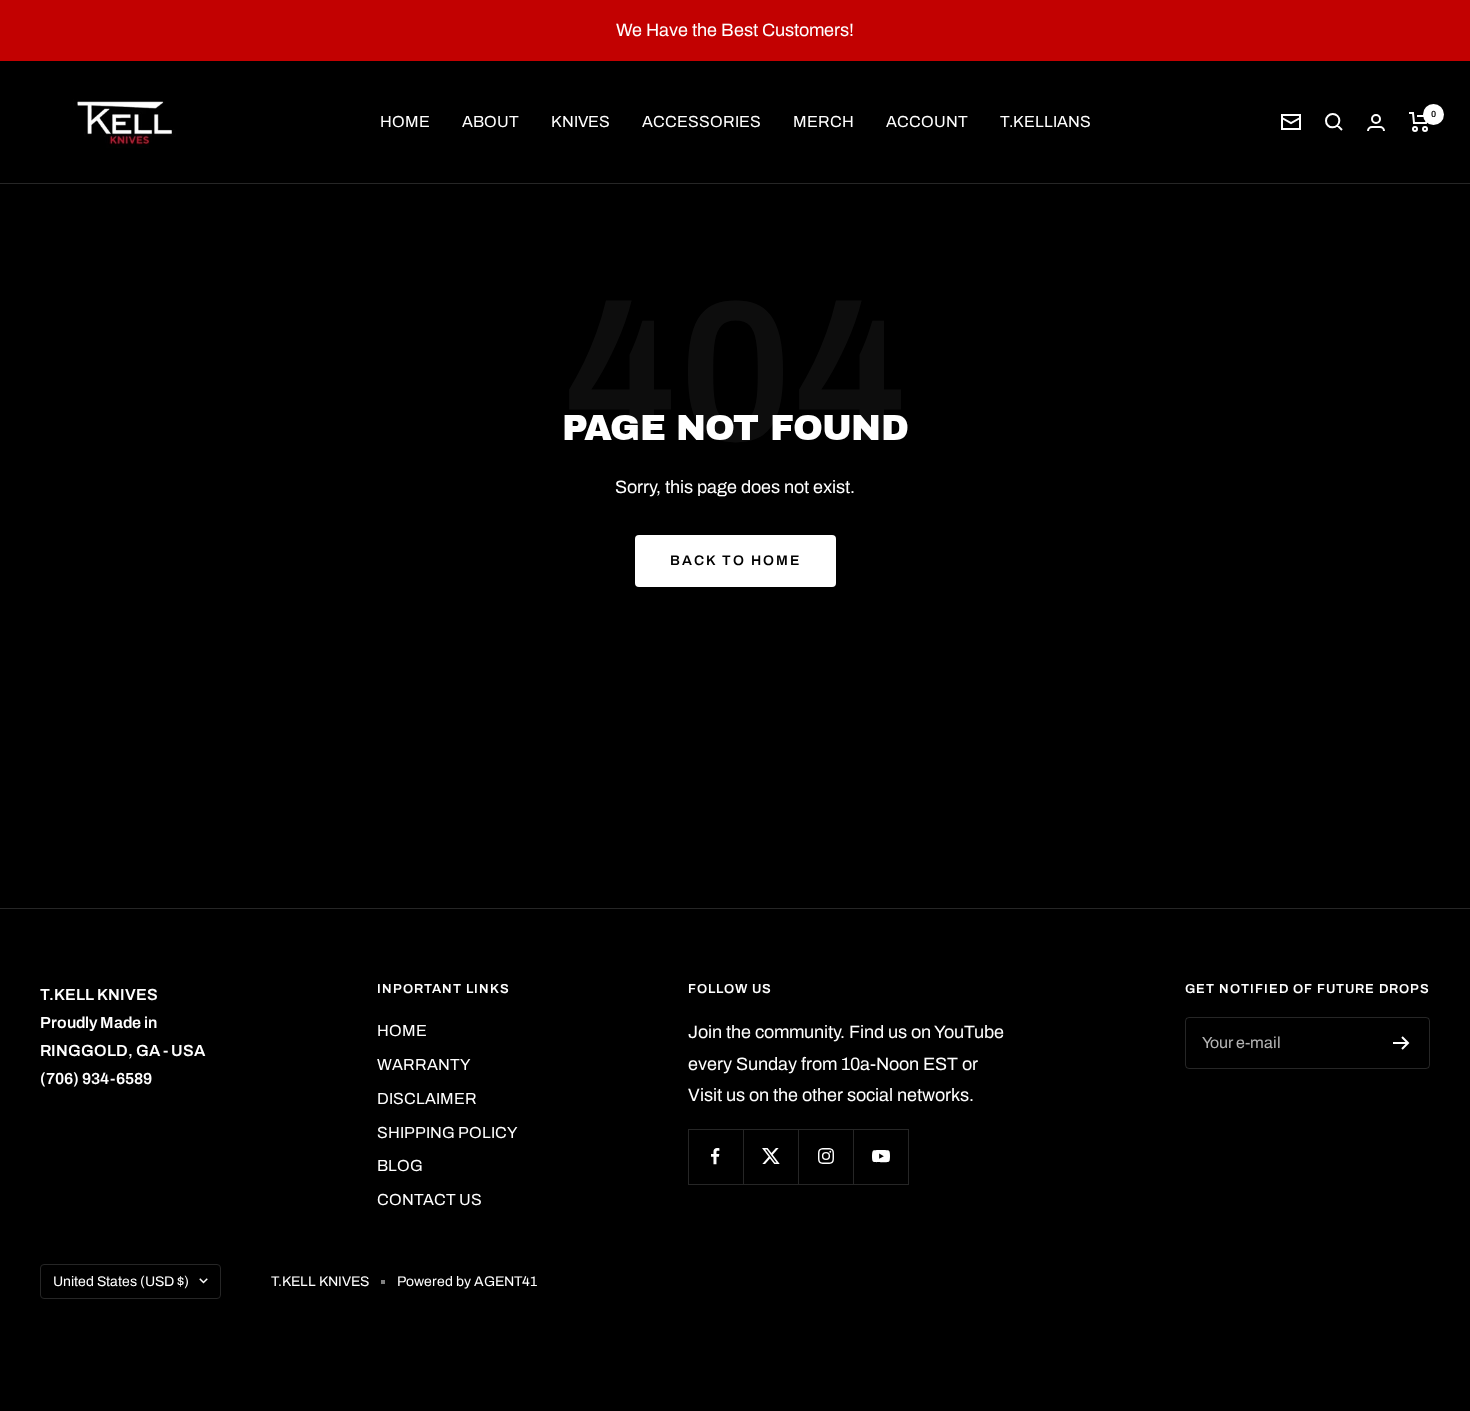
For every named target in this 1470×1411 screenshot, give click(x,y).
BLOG (400, 1165)
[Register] (1401, 1043)
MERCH (823, 121)
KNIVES (580, 121)
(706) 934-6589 (96, 1078)
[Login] (1376, 122)
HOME (405, 121)
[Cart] (1419, 122)
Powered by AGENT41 (467, 1281)
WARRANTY (423, 1064)
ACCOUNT (927, 121)
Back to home (735, 560)
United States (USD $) (121, 1281)
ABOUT (490, 121)
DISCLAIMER (427, 1098)
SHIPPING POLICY (447, 1132)
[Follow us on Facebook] (715, 1156)
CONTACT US (429, 1199)
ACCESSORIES (701, 121)
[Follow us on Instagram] (825, 1156)
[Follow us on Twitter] (770, 1156)
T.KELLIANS (1045, 121)
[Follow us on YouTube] (880, 1156)
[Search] (1334, 122)
